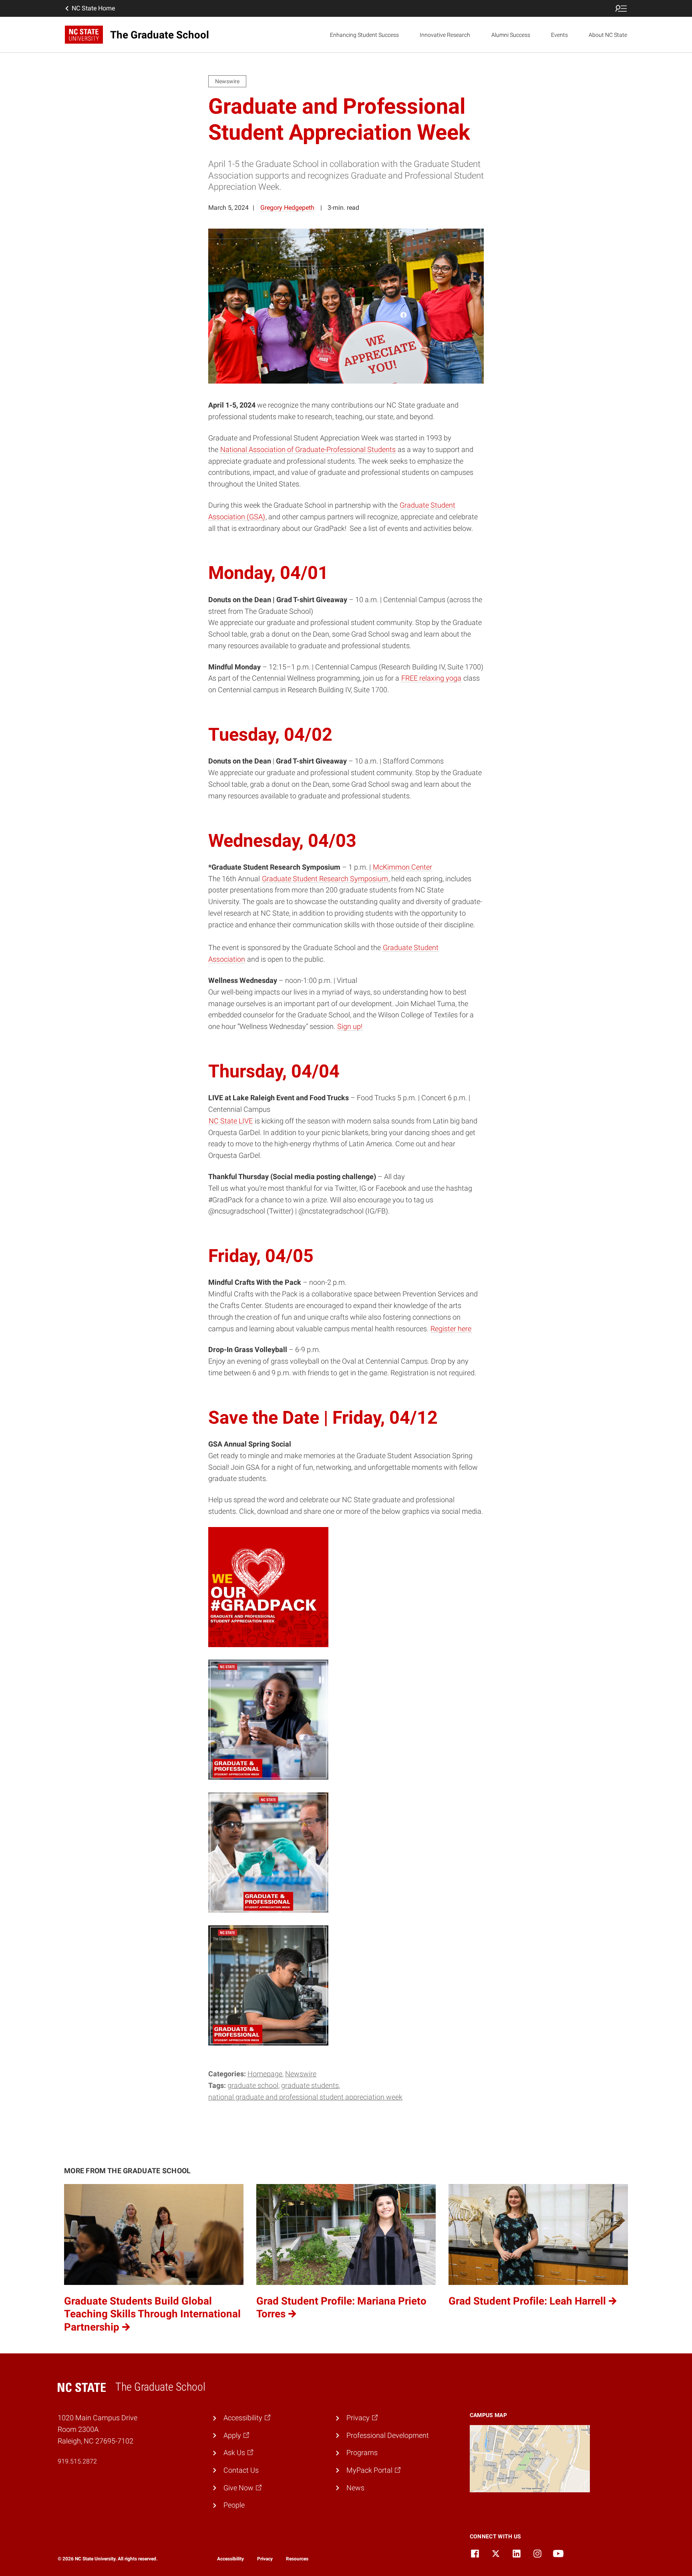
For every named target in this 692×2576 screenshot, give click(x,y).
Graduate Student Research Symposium (325, 879)
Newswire (301, 2074)
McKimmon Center (402, 867)
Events (559, 35)
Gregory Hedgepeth (287, 208)
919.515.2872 (77, 2461)
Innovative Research (445, 35)
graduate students (310, 2085)
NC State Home (93, 8)
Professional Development (388, 2435)
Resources (297, 2559)
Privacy (265, 2559)
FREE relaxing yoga (431, 678)
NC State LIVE (231, 1121)
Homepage (265, 2074)
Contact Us (241, 2470)
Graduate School (253, 2085)
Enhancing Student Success (364, 35)
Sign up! (350, 1026)
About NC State (608, 35)
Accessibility (230, 2559)
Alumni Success (511, 35)
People (234, 2505)
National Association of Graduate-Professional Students (308, 449)
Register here (451, 1329)
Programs (362, 2452)
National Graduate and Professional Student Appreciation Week (305, 2097)
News (355, 2488)
